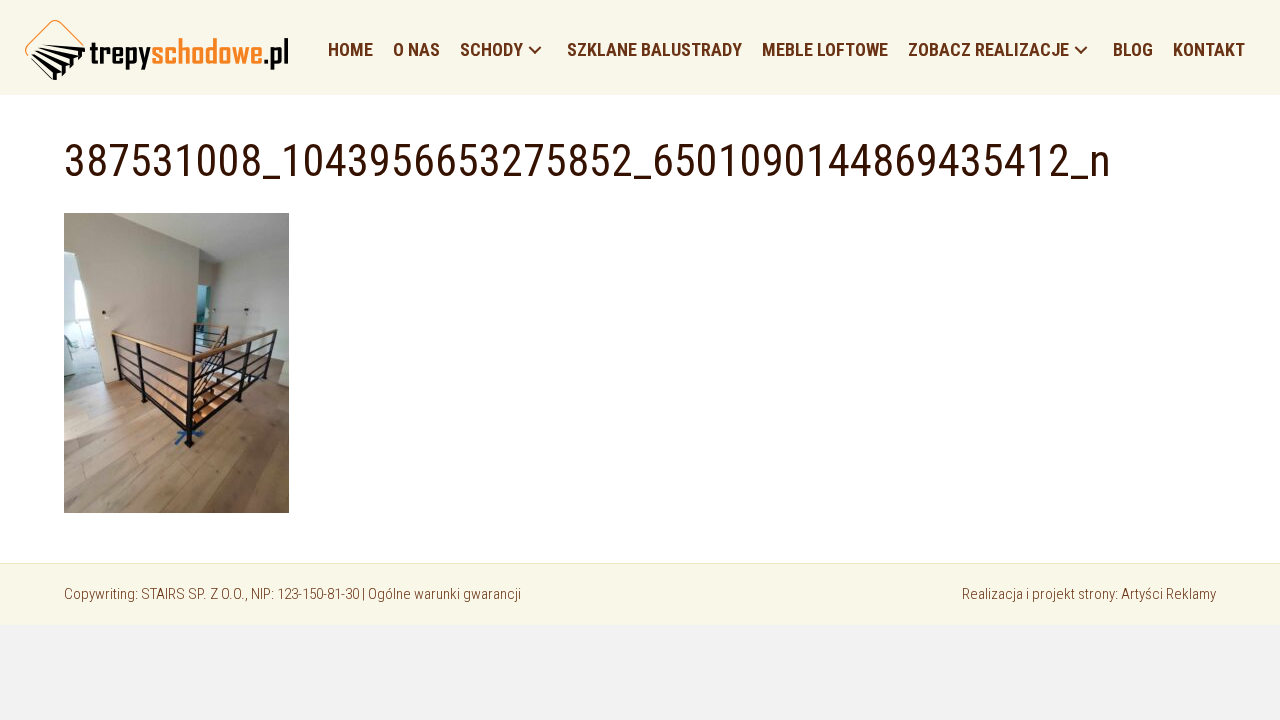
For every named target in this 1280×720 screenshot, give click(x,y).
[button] (535, 50)
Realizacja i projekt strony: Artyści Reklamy (1089, 594)
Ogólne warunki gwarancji (444, 594)
